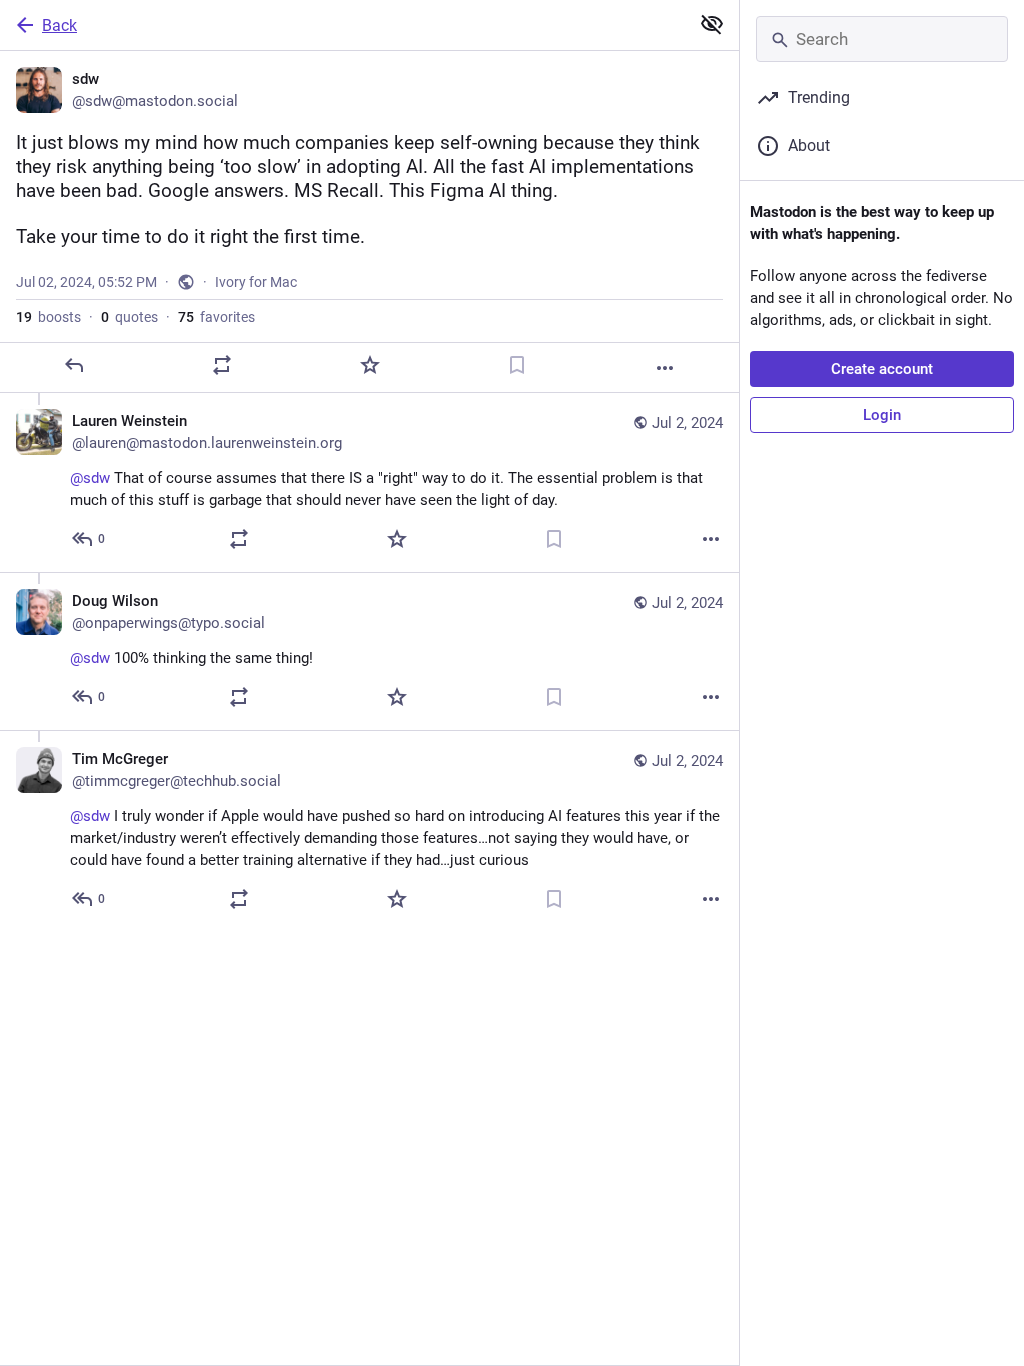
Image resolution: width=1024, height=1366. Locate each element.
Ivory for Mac (256, 282)
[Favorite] (370, 365)
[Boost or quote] (222, 365)
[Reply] (74, 365)
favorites (216, 317)
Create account (882, 369)
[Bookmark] (517, 365)
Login (882, 415)
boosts (48, 317)
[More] (665, 368)
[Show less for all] (712, 24)
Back (59, 25)
